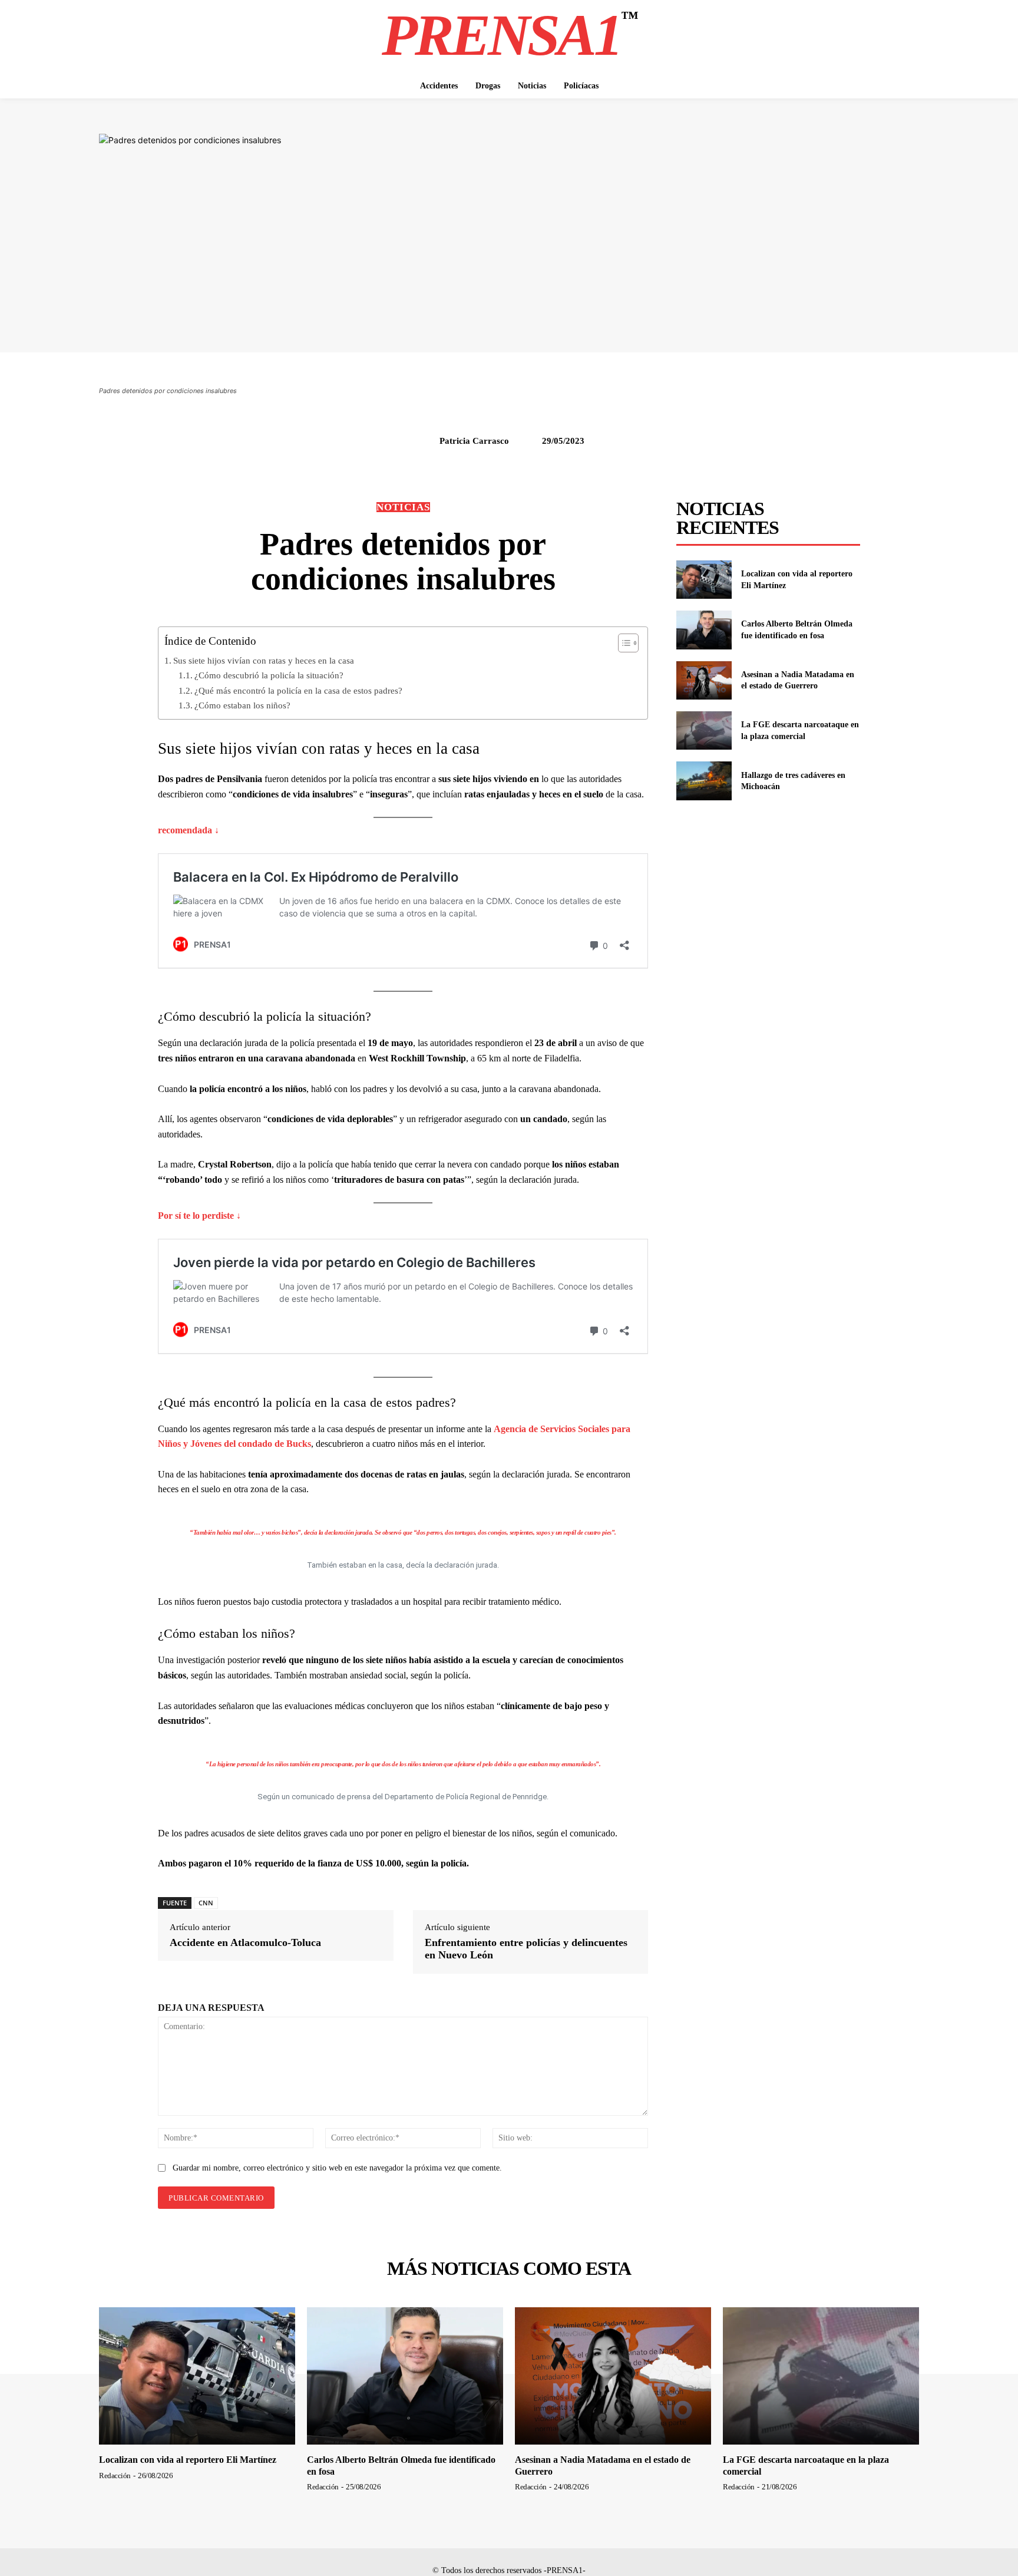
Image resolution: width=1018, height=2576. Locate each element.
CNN (206, 1903)
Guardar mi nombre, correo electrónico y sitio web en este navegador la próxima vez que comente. (337, 2168)
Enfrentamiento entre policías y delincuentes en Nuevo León (526, 1949)
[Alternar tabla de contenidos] (622, 643)
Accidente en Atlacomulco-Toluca (245, 1942)
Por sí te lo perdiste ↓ (199, 1216)
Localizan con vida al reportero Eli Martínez (188, 2460)
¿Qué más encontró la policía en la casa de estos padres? (298, 690)
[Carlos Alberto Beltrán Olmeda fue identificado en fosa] (704, 630)
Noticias (403, 507)
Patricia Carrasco (474, 441)
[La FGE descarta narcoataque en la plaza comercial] (704, 730)
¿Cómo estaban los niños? (242, 705)
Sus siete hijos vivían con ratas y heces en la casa (264, 660)
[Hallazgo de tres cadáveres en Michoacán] (704, 781)
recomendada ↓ (189, 830)
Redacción (115, 2476)
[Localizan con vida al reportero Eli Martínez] (704, 580)
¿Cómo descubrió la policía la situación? (269, 675)
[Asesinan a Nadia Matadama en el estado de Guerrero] (704, 680)
